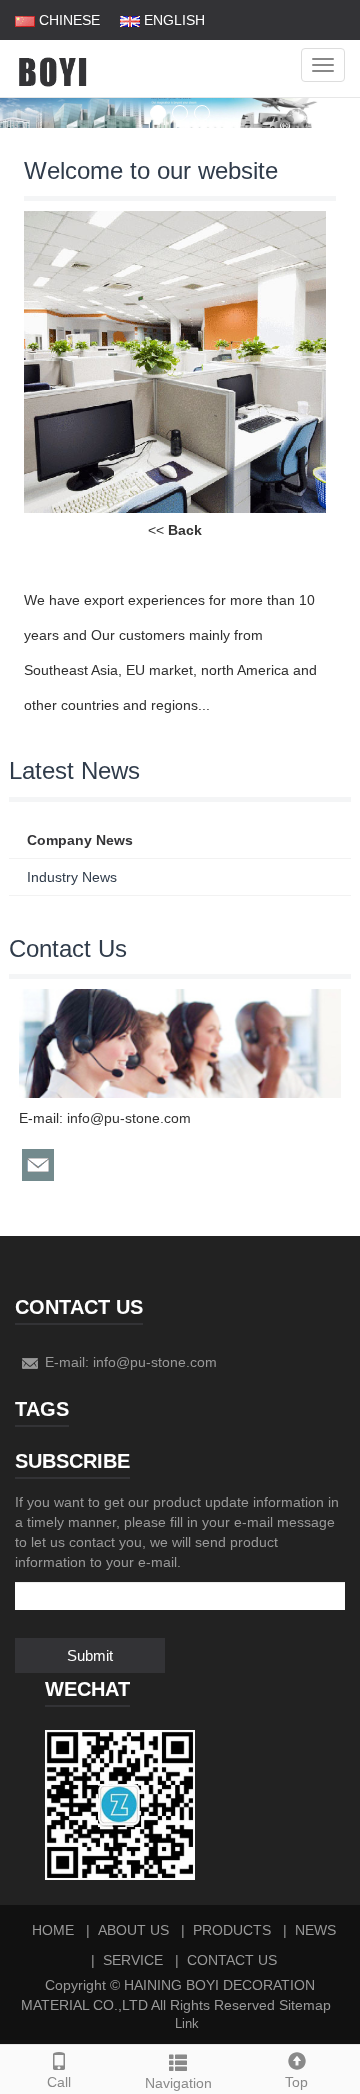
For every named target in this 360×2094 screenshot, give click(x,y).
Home (53, 1930)
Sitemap (305, 2005)
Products (232, 1930)
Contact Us (232, 1960)
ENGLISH (172, 20)
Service (133, 1960)
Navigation (178, 2083)
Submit (90, 1655)
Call (59, 2082)
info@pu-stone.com (129, 1118)
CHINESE (67, 20)
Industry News (72, 877)
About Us (133, 1930)
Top (296, 2082)
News (315, 1930)
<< (175, 530)
